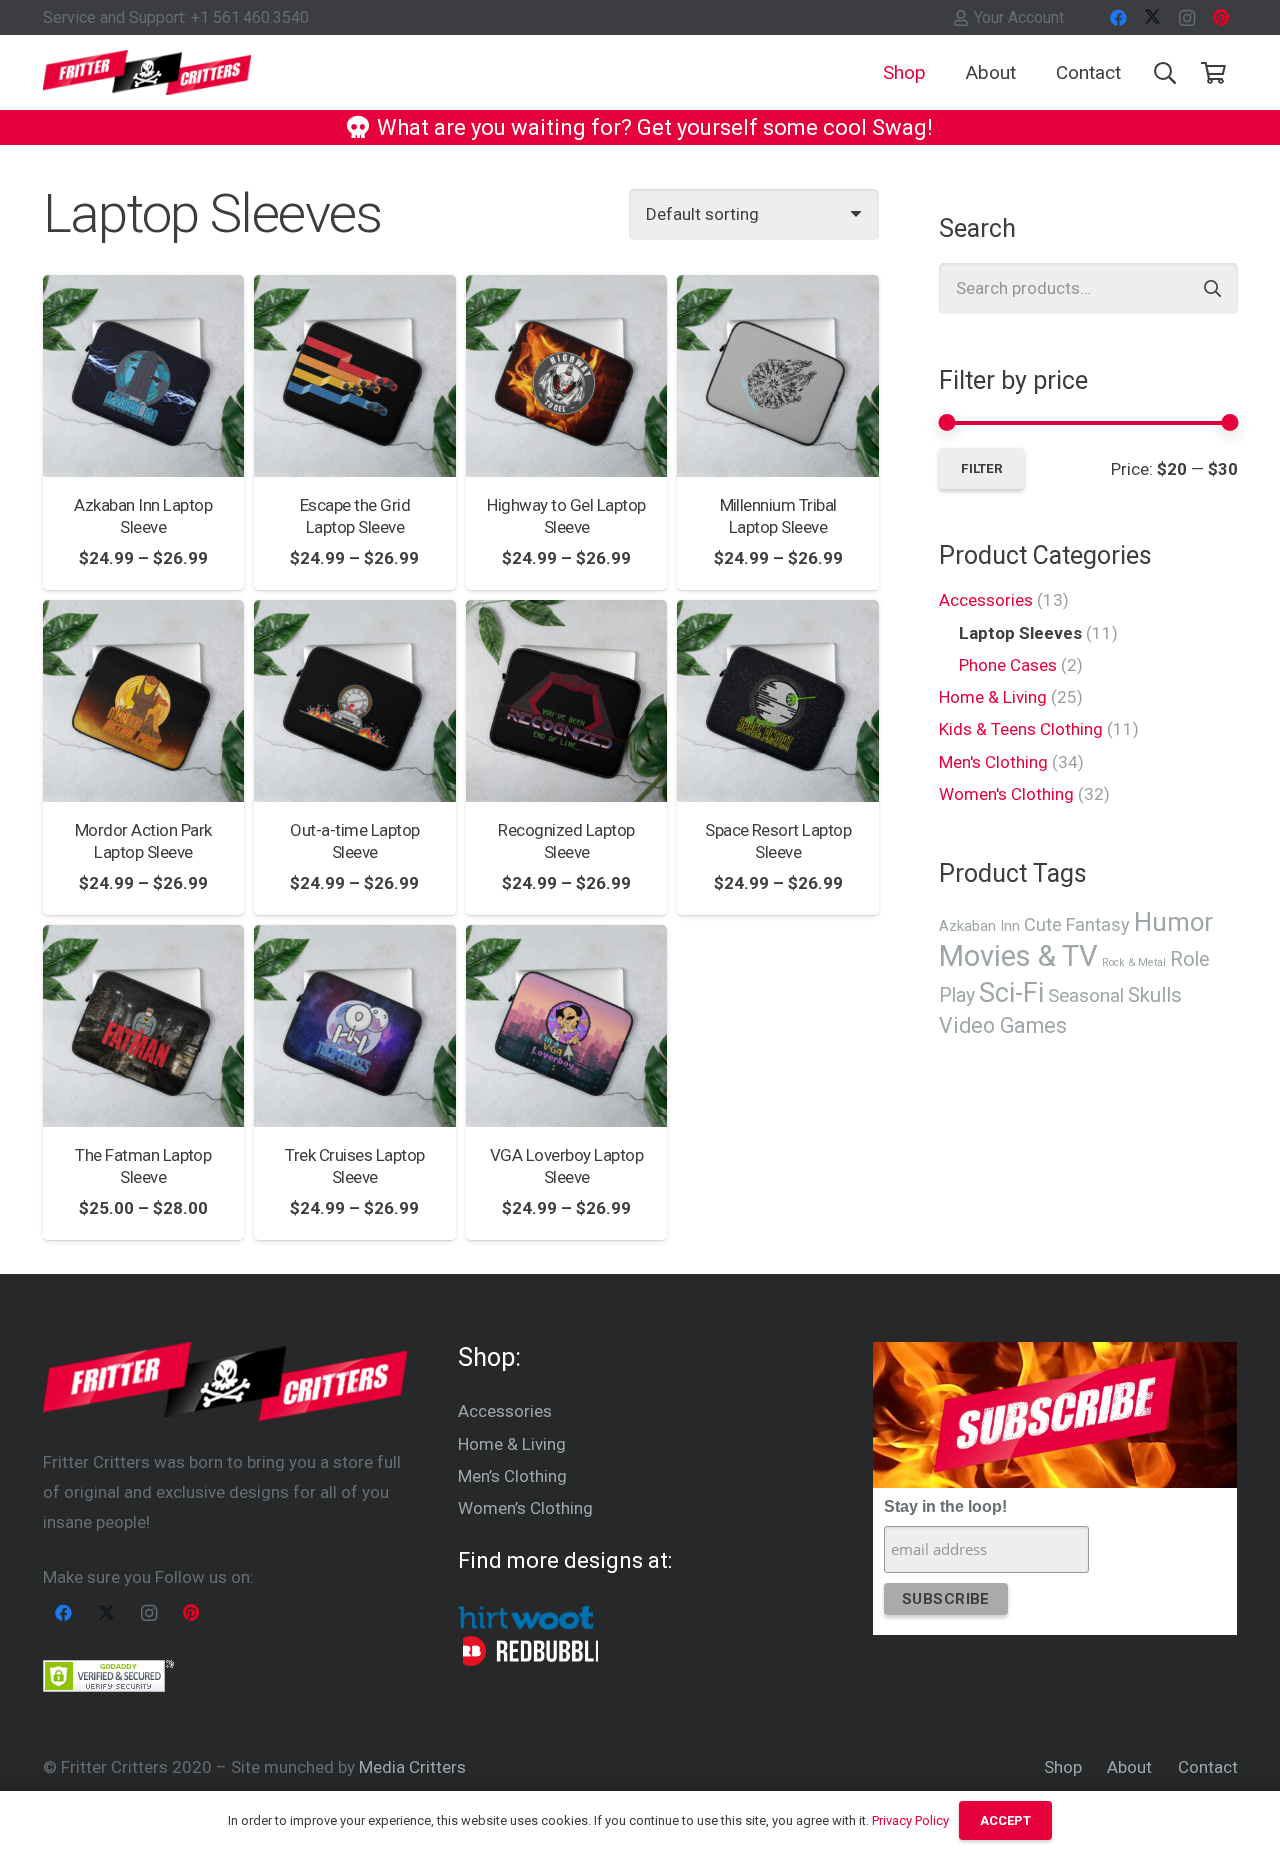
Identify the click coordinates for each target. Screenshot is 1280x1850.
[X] (1153, 18)
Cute (1043, 924)
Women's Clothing (1006, 794)
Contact (1208, 1767)
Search (1212, 288)
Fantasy (1098, 924)
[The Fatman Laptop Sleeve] (144, 1026)
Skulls (1155, 995)
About (1129, 1767)
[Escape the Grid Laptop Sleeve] (355, 376)
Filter (982, 468)
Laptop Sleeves (1020, 633)
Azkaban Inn (979, 926)
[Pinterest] (1221, 18)
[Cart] (1213, 73)
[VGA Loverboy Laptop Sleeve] (567, 1026)
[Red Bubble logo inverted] (530, 1651)
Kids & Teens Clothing (1021, 729)
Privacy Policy (910, 1820)
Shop (1063, 1767)
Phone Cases (1008, 665)
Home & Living (993, 697)
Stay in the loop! (945, 1506)
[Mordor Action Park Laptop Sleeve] (144, 701)
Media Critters (412, 1767)
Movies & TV (1018, 956)
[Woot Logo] (525, 1616)
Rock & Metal (1134, 962)
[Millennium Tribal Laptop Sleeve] (778, 376)
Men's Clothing (993, 762)
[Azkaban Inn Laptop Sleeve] (144, 376)
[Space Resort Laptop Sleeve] (778, 701)
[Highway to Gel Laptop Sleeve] (567, 376)
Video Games (1003, 1025)
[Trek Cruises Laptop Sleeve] (355, 1026)
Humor (1173, 922)
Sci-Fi (1011, 993)
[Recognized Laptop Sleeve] (567, 701)
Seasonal (1086, 995)
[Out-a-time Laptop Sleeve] (355, 701)
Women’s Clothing (525, 1508)
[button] (942, 72)
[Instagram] (1187, 18)
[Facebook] (1119, 18)
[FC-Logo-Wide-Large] (147, 72)
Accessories (986, 600)
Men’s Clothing (512, 1476)
